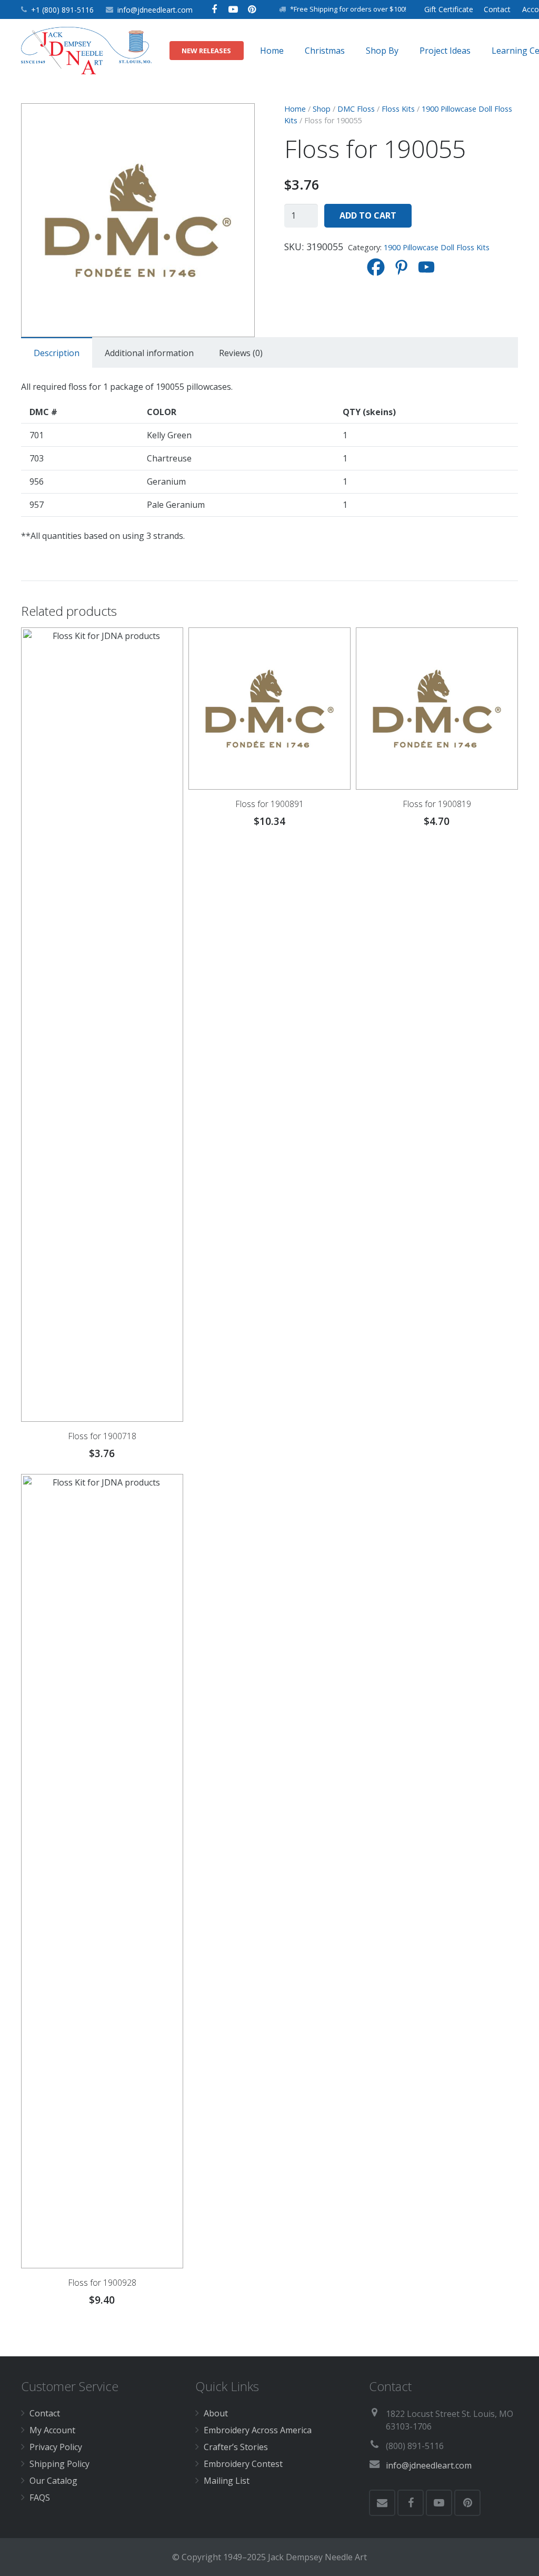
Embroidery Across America (258, 2430)
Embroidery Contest (243, 2464)
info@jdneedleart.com (155, 10)
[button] (238, 120)
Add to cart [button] (269, 1457)
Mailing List (227, 2481)
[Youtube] (426, 267)
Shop (322, 109)
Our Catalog (53, 2481)
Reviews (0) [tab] (241, 353)
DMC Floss (356, 109)
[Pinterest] (252, 9)
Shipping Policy (59, 2464)
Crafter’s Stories (236, 2447)
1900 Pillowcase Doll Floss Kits (437, 247)
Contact (45, 2413)
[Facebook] (214, 9)
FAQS (40, 2498)
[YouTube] (233, 9)
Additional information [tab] (149, 353)
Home (295, 109)
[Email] (382, 2503)
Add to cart (368, 215)
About (216, 2413)
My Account (52, 2430)
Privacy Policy (56, 2447)
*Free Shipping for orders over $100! (348, 9)
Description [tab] (57, 353)
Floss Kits (398, 109)
